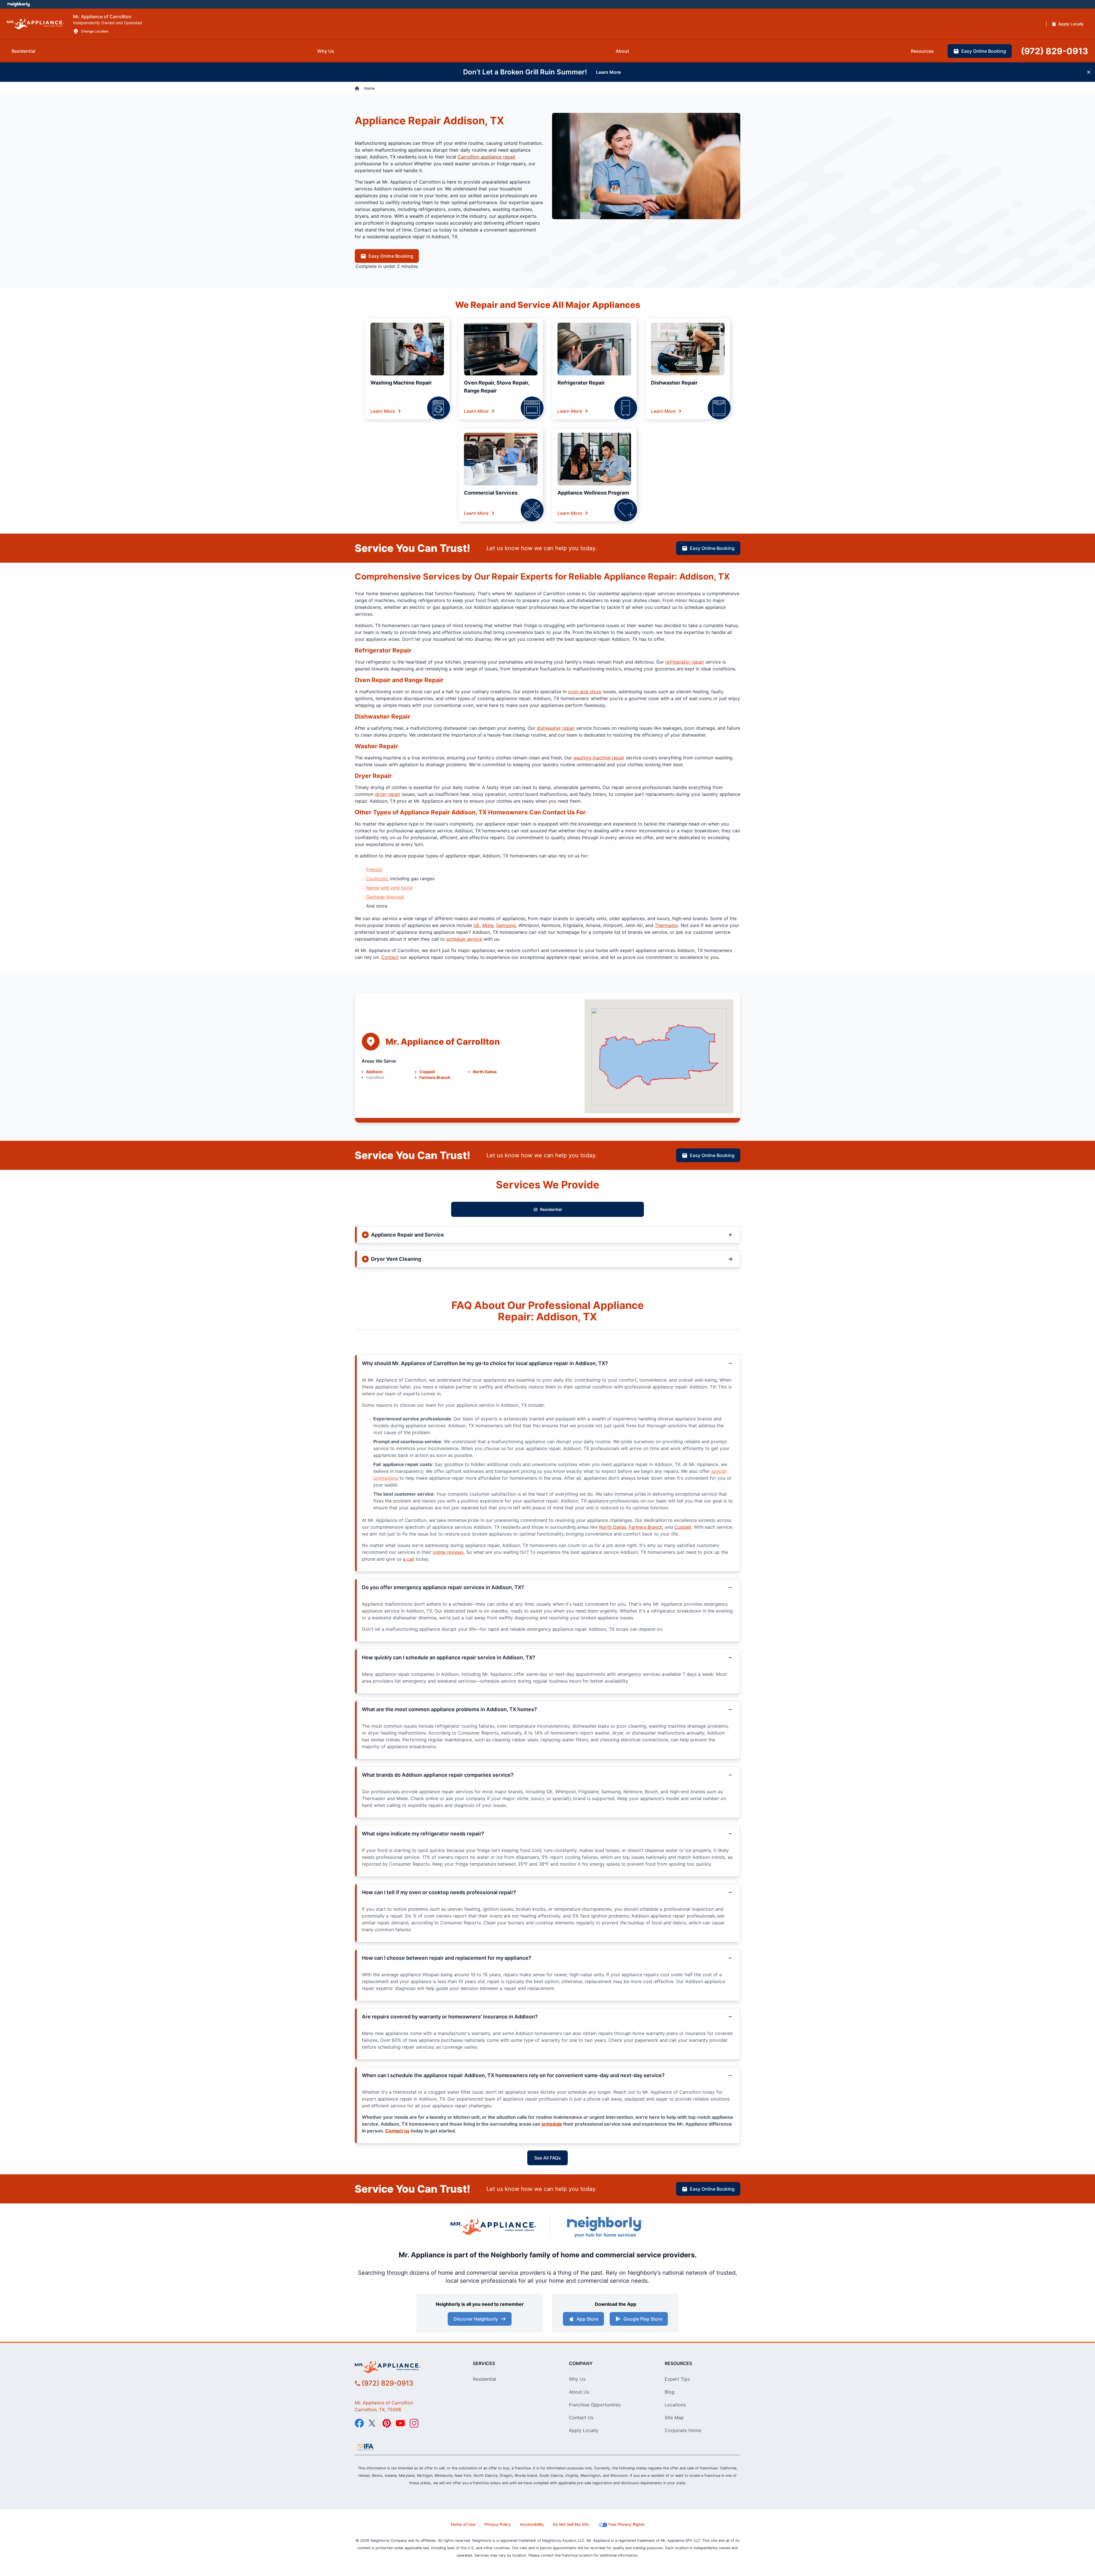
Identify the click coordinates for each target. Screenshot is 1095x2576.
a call (409, 1559)
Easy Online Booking (391, 256)
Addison (374, 1072)
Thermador (666, 925)
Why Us (577, 2379)
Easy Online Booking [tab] (984, 51)
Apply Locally (584, 2430)
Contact (390, 957)
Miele (488, 925)
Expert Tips (677, 2379)
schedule (552, 2124)
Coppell (427, 1072)
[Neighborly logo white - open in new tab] (19, 4)
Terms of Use (463, 2524)
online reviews (448, 1552)
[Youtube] (400, 2423)
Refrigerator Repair (581, 383)
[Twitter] (373, 2423)
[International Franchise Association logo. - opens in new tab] (365, 2447)
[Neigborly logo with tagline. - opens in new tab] (605, 2227)
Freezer (374, 869)
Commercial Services (491, 493)
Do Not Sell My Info (571, 2524)
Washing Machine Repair (401, 383)
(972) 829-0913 (387, 2383)
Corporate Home (683, 2430)
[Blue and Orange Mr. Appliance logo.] (493, 2227)
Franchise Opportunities (595, 2405)
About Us (579, 2392)
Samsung (506, 925)
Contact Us (581, 2418)
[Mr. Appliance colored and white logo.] (35, 24)
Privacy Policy (498, 2524)
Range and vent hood (389, 888)
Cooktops (377, 879)
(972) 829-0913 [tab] (1055, 51)
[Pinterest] (387, 2423)
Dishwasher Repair (674, 383)
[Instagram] (414, 2423)
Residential (551, 1209)
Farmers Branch (435, 1077)
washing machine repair (599, 758)
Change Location (95, 31)
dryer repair (388, 794)
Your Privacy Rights (626, 2524)
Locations (675, 2405)
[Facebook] (359, 2423)
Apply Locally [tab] (1071, 24)
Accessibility (532, 2524)
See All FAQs (547, 2158)
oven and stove (585, 692)
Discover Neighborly (476, 2319)
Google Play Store (643, 2319)
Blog (670, 2392)
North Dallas (485, 1072)
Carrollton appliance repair (487, 157)
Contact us (397, 2131)
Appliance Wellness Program (593, 493)
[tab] (23, 51)
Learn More (383, 411)
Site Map (674, 2418)
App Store (587, 2319)
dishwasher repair (556, 728)
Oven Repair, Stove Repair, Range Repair (497, 387)
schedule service (464, 939)
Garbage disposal (385, 897)
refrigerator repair (685, 662)
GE (476, 925)
